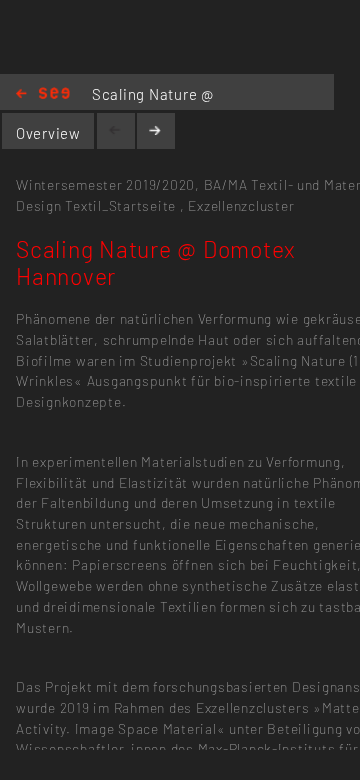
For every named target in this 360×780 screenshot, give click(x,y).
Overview (48, 133)
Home (43, 94)
